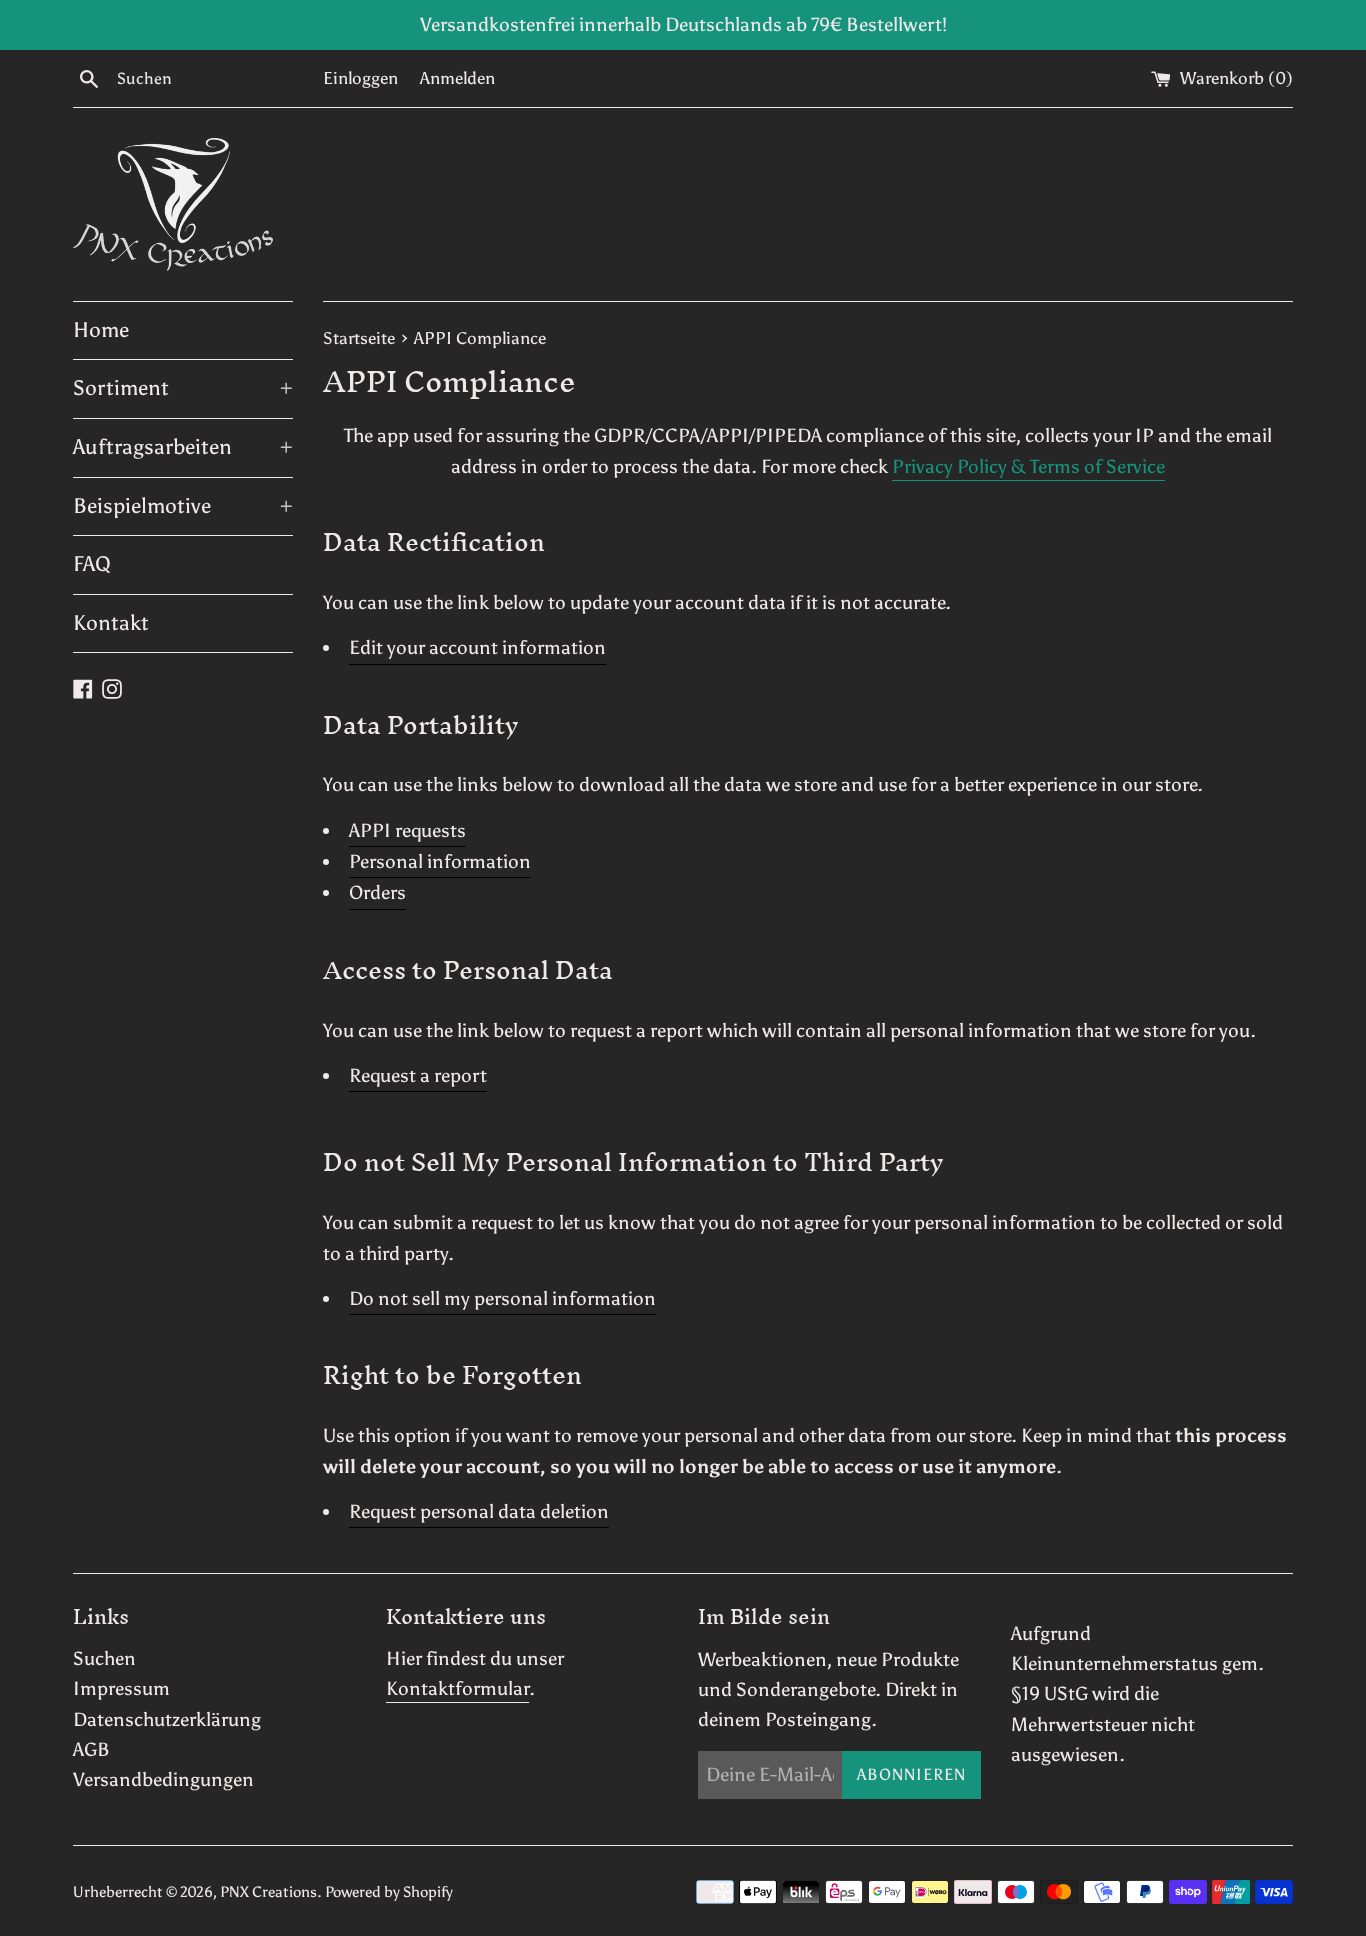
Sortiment (183, 388)
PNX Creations (268, 1892)
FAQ (92, 564)
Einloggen (360, 78)
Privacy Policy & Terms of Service (1028, 466)
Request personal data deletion (479, 1511)
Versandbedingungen (163, 1779)
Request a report (418, 1075)
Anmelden (457, 78)
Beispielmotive (183, 506)
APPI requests (407, 830)
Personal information (440, 861)
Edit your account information (477, 647)
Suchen (104, 1658)
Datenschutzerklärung (167, 1719)
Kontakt (111, 623)
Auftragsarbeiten (183, 447)
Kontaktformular (457, 1688)
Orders (377, 892)
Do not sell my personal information (502, 1298)
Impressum (121, 1688)
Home (101, 330)
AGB (91, 1749)
